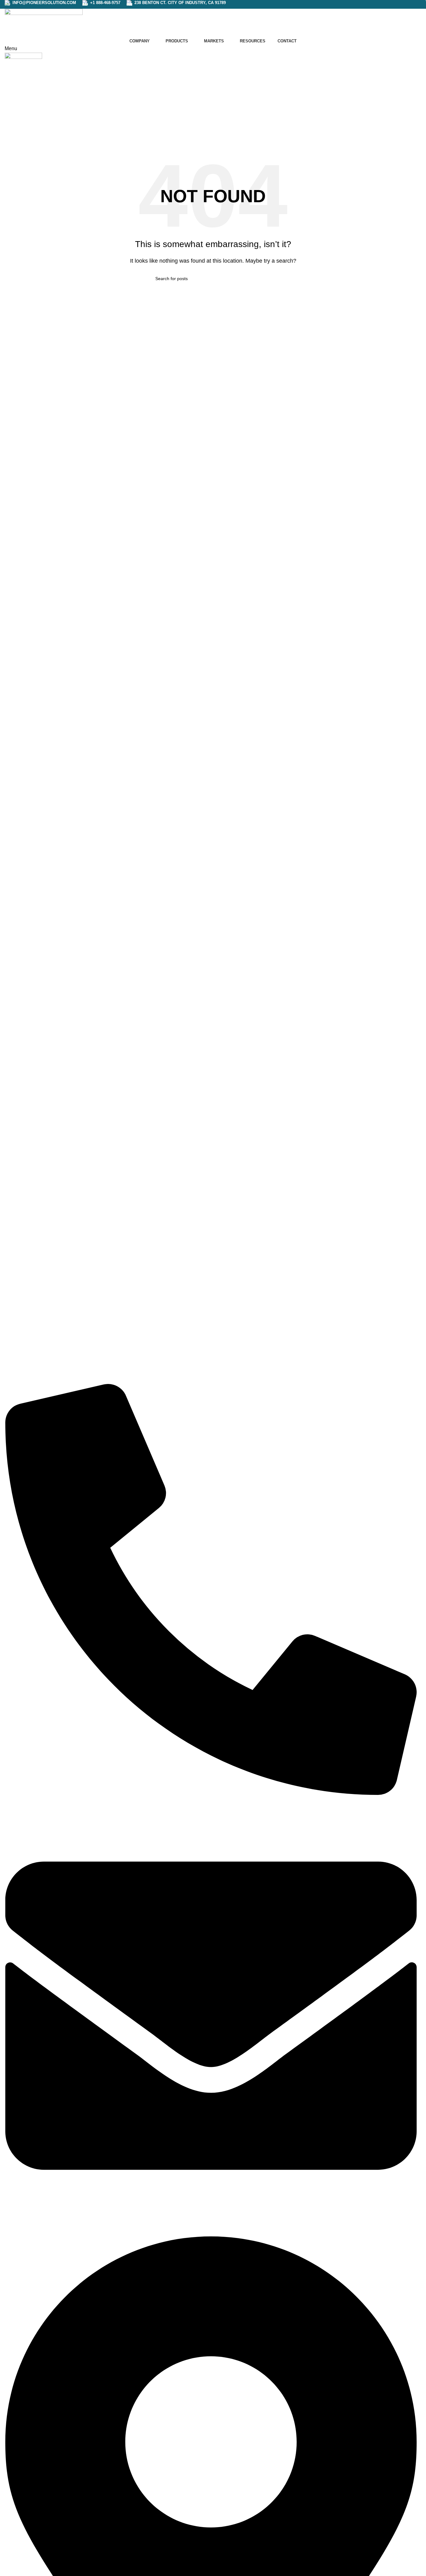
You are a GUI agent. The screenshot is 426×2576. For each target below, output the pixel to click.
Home (199, 125)
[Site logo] (44, 22)
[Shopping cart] (7, 70)
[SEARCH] (268, 279)
